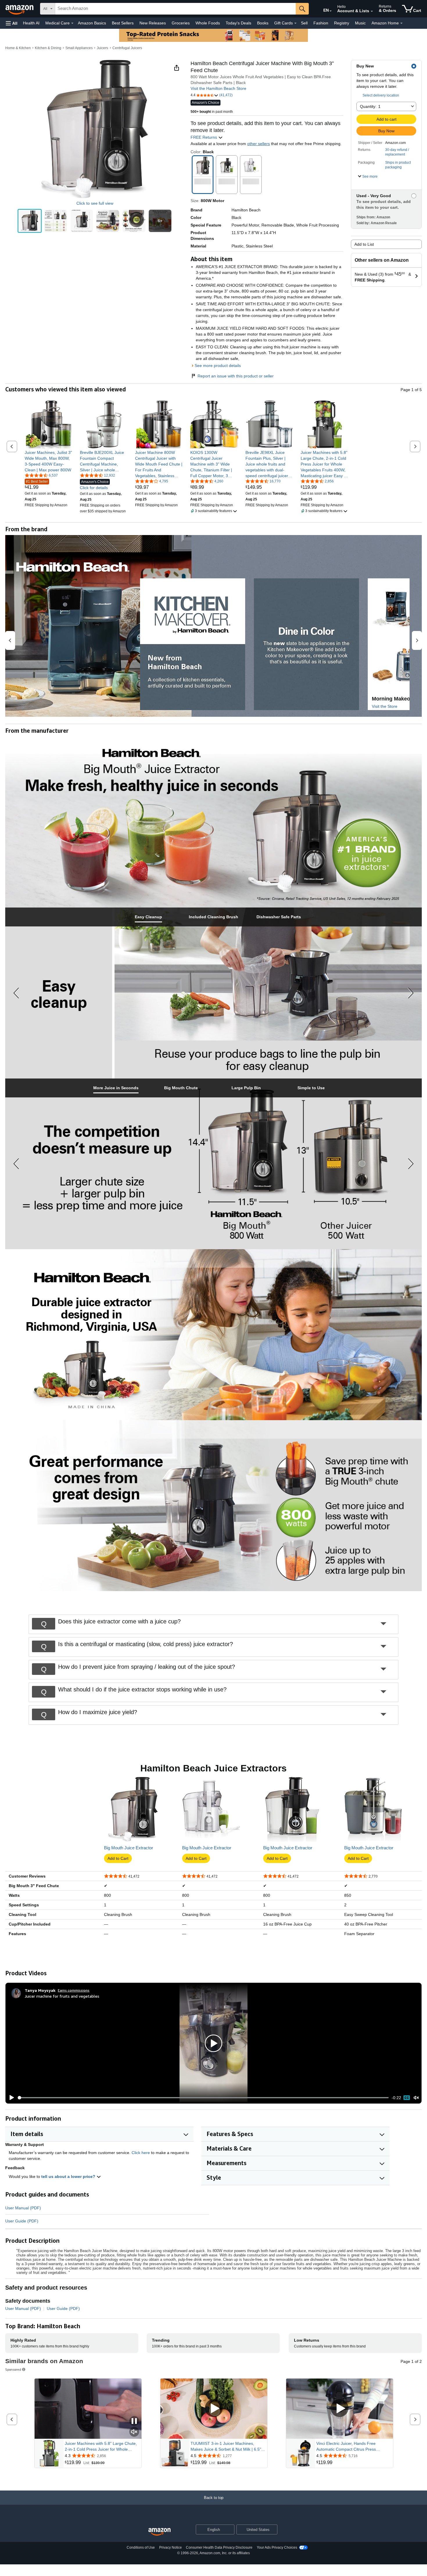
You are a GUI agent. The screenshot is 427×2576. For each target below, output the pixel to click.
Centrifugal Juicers (127, 48)
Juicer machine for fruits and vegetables (62, 1996)
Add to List (364, 244)
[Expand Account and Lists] (372, 11)
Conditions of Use (141, 2548)
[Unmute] (416, 2098)
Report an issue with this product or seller (236, 376)
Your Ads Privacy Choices (277, 2548)
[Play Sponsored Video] (214, 2409)
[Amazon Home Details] (401, 23)
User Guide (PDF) (22, 2221)
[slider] (203, 2098)
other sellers (259, 144)
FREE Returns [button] (204, 137)
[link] (49, 461)
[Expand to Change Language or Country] (331, 11)
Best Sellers (123, 23)
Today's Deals (238, 23)
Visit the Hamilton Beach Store (218, 88)
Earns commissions (74, 1990)
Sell (304, 23)
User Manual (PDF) (23, 2208)
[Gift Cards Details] (295, 23)
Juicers (102, 48)
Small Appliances (79, 48)
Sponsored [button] (13, 2369)
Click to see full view (95, 203)
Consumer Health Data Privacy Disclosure (219, 2548)
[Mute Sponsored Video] (134, 2432)
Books (263, 23)
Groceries (181, 23)
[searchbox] (175, 9)
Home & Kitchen (18, 48)
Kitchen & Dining (48, 48)
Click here (141, 2153)
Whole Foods (208, 23)
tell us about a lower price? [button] (69, 2176)
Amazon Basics (92, 23)
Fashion (321, 23)
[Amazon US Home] (159, 2532)
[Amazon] (20, 9)
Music (360, 23)
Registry (342, 23)
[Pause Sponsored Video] (134, 2421)
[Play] (10, 2098)
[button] (12, 23)
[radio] (30, 221)
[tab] (148, 917)
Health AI (31, 23)
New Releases (153, 23)
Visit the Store (385, 706)
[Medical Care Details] (72, 23)
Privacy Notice (171, 2548)
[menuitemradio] (407, 2098)
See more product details (218, 366)
